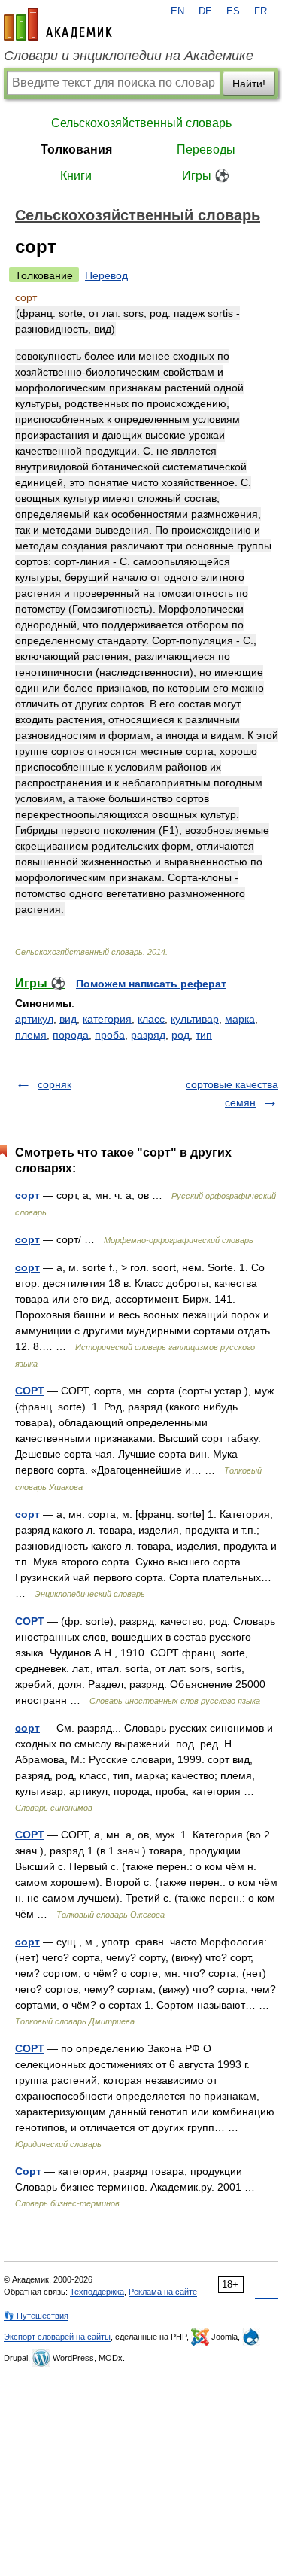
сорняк (55, 1084)
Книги (76, 176)
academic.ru (58, 24)
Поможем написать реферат (151, 984)
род (180, 1035)
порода (71, 1035)
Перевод (106, 275)
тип (204, 1035)
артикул (34, 1019)
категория (107, 1019)
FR (261, 11)
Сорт (28, 2171)
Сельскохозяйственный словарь (141, 123)
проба (110, 1035)
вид (68, 1019)
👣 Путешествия (36, 2316)
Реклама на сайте (163, 2292)
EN (177, 11)
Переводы (206, 149)
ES (233, 11)
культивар (195, 1019)
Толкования (76, 149)
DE (205, 11)
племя (31, 1035)
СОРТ (30, 1391)
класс (151, 1019)
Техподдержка (97, 2292)
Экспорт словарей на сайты (57, 2337)
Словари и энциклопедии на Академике (129, 56)
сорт (27, 1195)
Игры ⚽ (206, 176)
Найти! (249, 84)
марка (240, 1019)
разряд (148, 1035)
